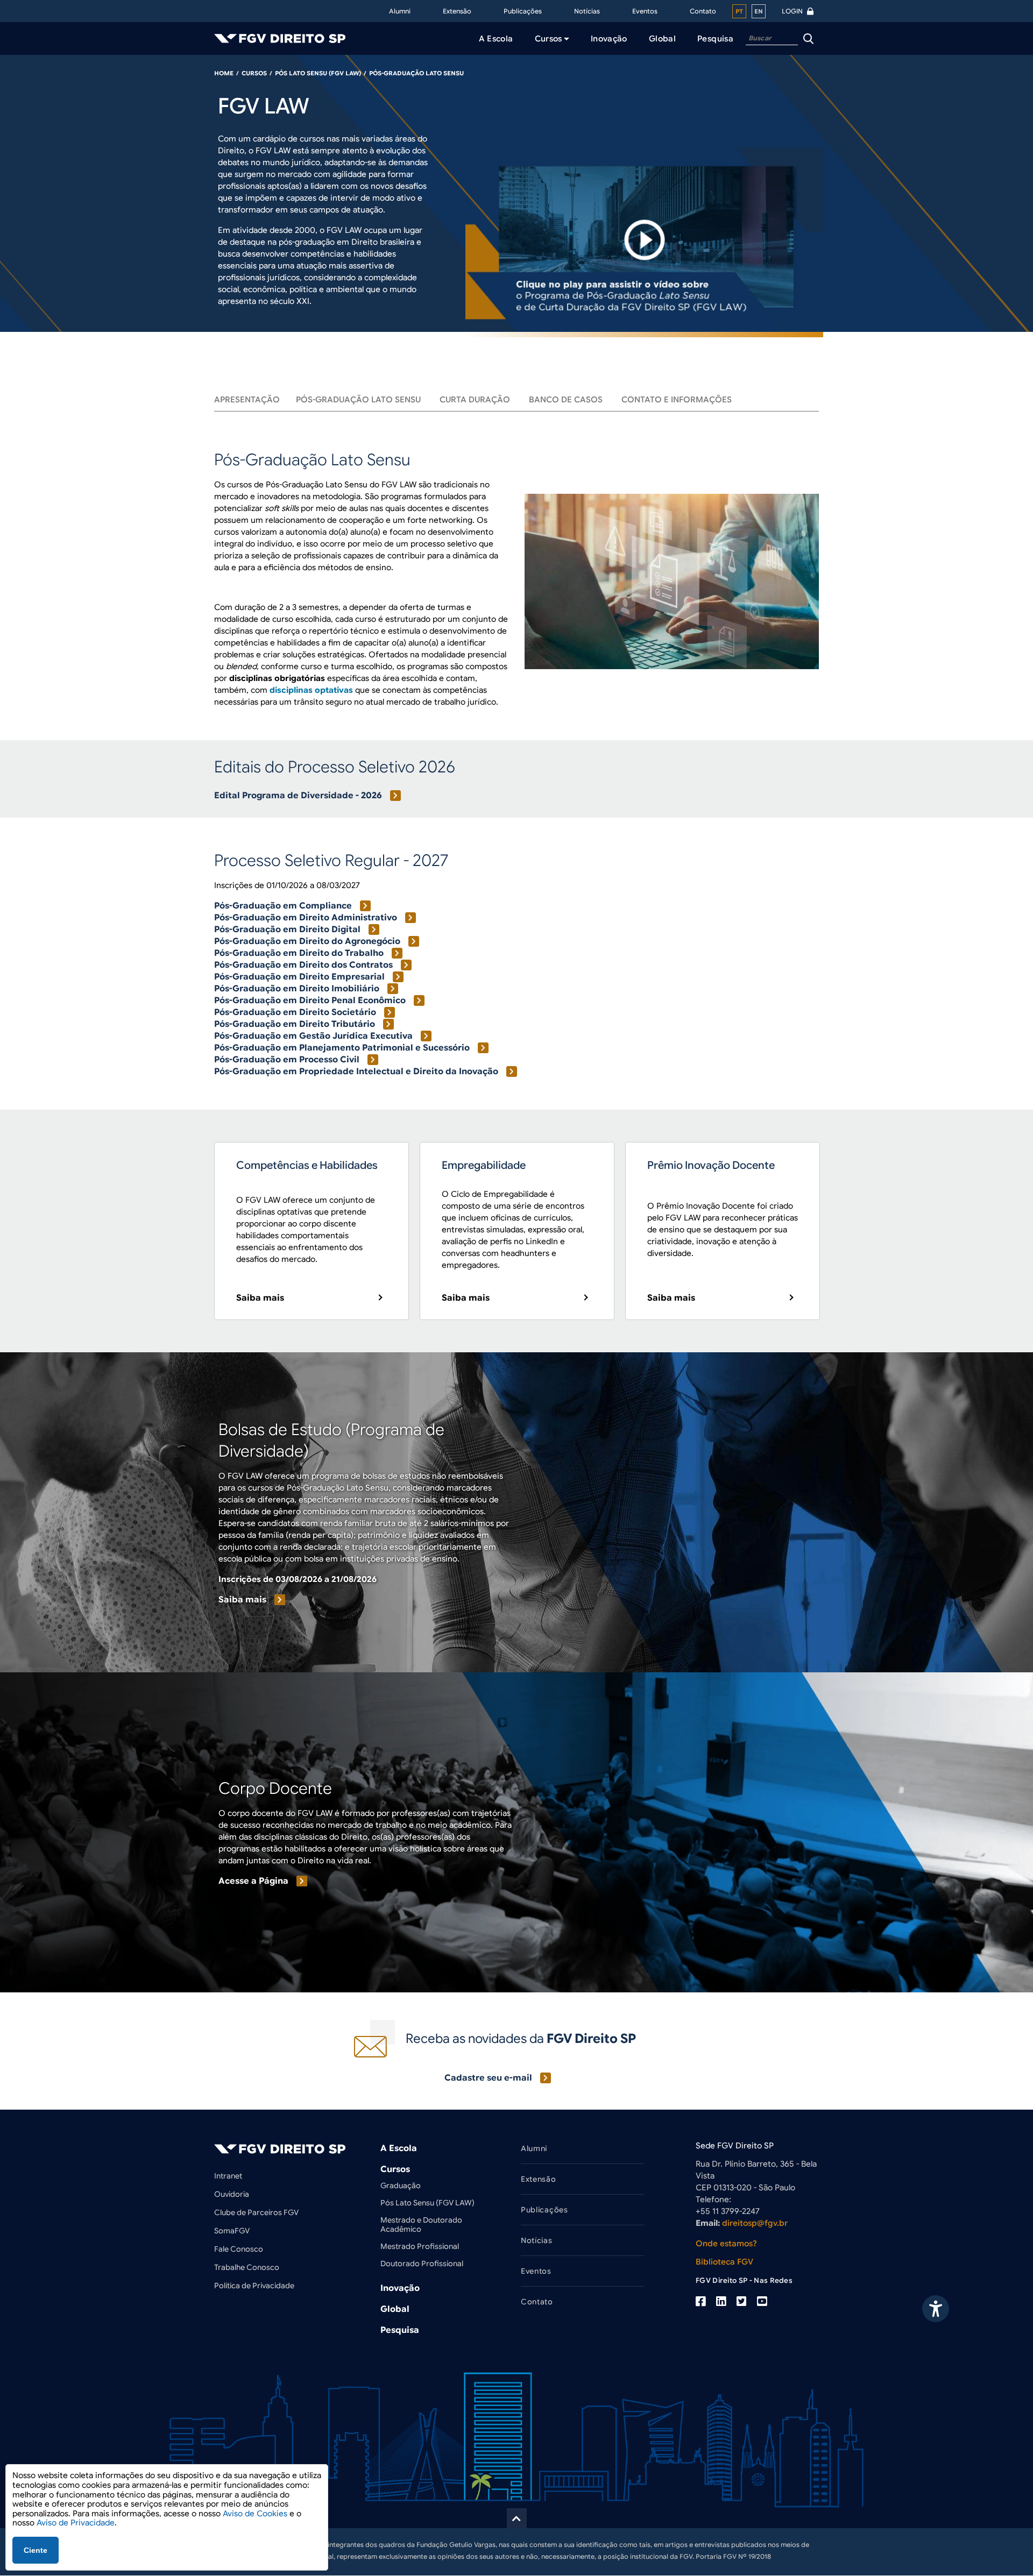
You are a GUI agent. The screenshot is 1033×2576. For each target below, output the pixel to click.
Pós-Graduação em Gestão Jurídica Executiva (313, 1036)
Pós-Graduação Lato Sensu (358, 400)
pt (739, 11)
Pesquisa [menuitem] (715, 39)
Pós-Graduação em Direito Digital (287, 929)
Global (395, 2309)
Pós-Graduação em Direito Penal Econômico (310, 1000)
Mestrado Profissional (420, 2246)
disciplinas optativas (311, 690)
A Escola (399, 2148)
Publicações (523, 11)
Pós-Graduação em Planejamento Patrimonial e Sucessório (342, 1048)
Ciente (36, 2550)
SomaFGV (232, 2231)
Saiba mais (260, 1298)
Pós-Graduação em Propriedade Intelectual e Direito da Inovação (356, 1071)
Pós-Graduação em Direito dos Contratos (303, 965)
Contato (703, 11)
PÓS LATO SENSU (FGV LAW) (318, 73)
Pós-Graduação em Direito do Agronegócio (307, 941)
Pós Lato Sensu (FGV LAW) (427, 2203)
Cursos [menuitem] (549, 39)
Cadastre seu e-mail (488, 2078)
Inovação (400, 2288)
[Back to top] (517, 2518)
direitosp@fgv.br (755, 2223)
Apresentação (247, 400)
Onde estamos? (726, 2244)
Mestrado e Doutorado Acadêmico (421, 2224)
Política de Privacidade (254, 2286)
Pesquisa (400, 2330)
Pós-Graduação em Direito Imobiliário (297, 989)
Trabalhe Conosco (247, 2267)
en (759, 11)
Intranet (228, 2176)
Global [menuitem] (662, 39)
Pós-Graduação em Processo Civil (287, 1060)
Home (224, 73)
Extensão (457, 11)
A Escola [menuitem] (496, 39)
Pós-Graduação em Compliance (283, 906)
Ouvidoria (232, 2194)
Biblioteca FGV (724, 2262)
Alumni (400, 11)
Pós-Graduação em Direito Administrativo (306, 918)
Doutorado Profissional (422, 2263)
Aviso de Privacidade (76, 2523)
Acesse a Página (253, 1881)
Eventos (645, 11)
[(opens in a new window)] (701, 2302)
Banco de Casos (566, 400)
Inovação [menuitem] (609, 39)
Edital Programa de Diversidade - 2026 (298, 796)
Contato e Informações (677, 400)
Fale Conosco (239, 2249)
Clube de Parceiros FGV (256, 2212)
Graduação (401, 2185)
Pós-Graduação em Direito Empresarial (299, 977)
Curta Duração (475, 400)
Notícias (587, 11)
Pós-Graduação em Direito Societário (295, 1012)
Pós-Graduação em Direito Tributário (295, 1024)
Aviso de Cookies (255, 2514)
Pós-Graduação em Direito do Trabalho (299, 953)
